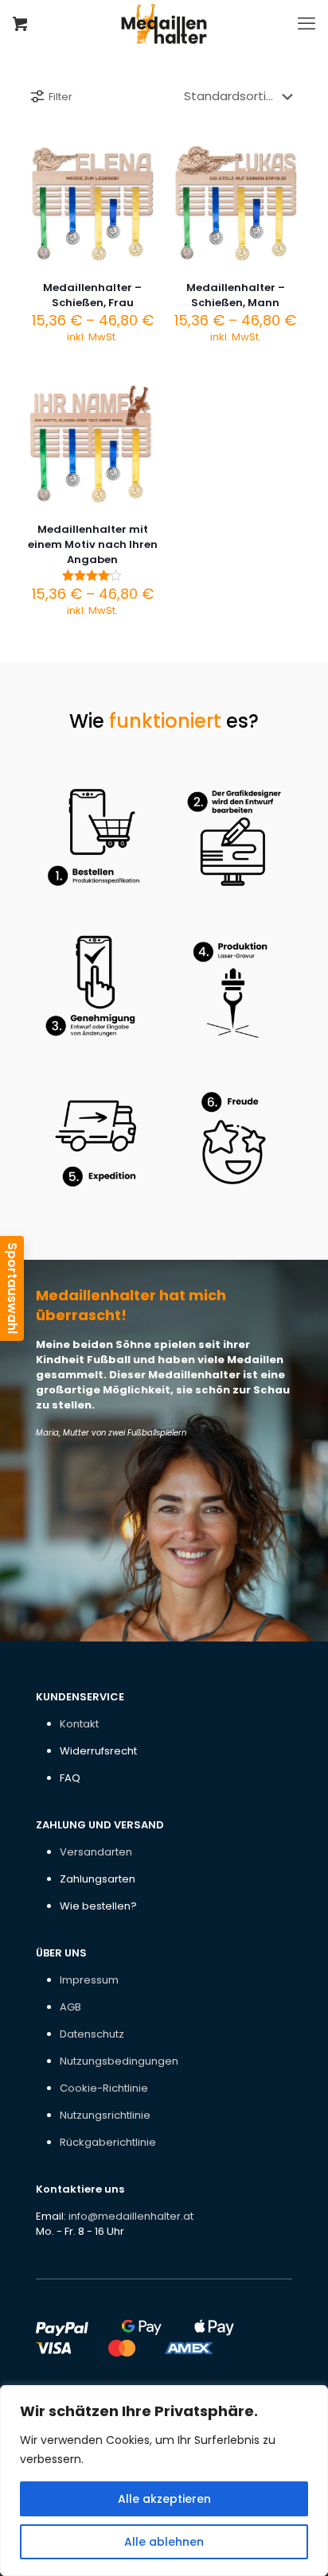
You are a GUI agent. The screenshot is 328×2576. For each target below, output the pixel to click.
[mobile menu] (307, 24)
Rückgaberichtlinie (108, 2142)
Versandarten (96, 1852)
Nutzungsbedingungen (119, 2061)
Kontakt (79, 1724)
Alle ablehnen (164, 2542)
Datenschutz (92, 2034)
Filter (61, 97)
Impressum (89, 1980)
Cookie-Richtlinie (104, 2088)
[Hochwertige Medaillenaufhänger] (164, 24)
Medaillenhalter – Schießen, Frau (92, 295)
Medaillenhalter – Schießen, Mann (236, 295)
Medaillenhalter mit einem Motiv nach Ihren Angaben (93, 544)
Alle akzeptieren (164, 2499)
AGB (70, 2007)
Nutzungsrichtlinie (105, 2115)
